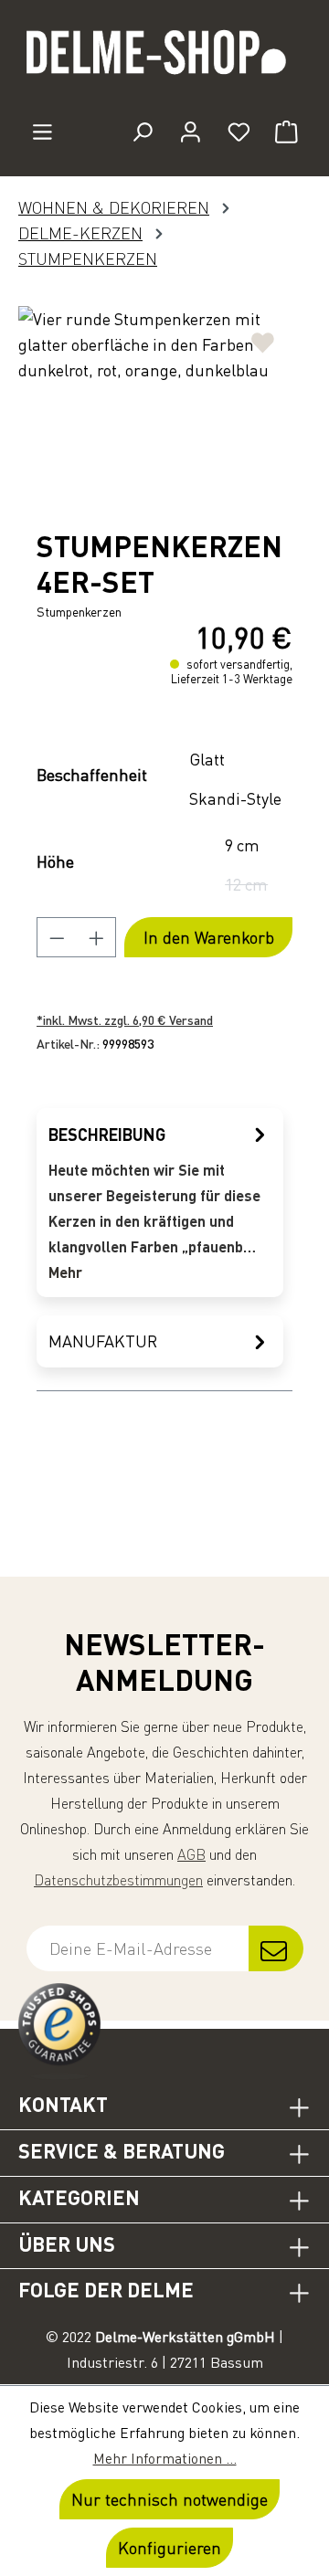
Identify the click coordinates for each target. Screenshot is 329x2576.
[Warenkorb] (287, 132)
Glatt (207, 759)
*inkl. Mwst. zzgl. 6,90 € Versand (125, 1020)
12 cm (252, 887)
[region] (164, 409)
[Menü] (42, 132)
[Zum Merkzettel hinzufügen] (263, 336)
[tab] (160, 1203)
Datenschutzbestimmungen (118, 1880)
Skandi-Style (235, 798)
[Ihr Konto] (191, 132)
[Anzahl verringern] (57, 937)
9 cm (242, 845)
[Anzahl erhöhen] (97, 937)
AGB (191, 1854)
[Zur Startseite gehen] (164, 60)
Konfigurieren (170, 2548)
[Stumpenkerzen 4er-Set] (164, 409)
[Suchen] (142, 132)
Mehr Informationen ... (165, 2458)
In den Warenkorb (209, 937)
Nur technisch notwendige (170, 2499)
